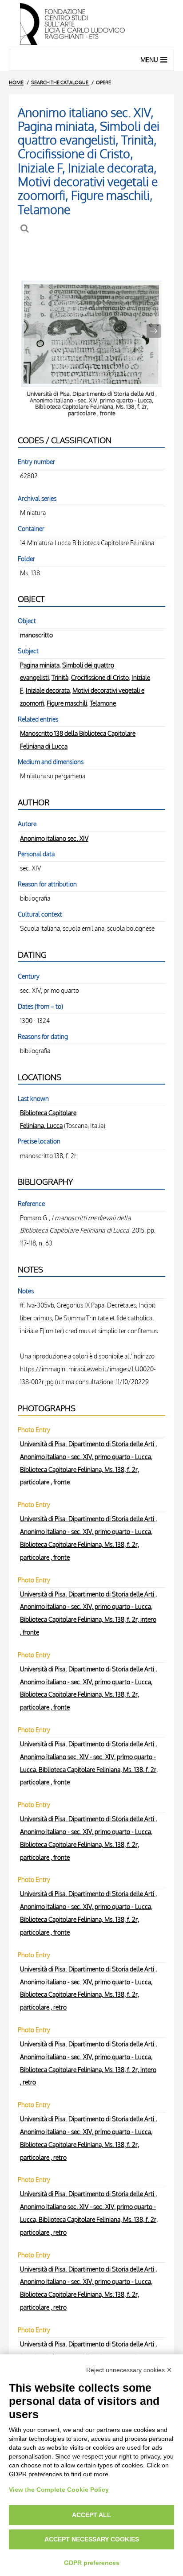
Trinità (60, 677)
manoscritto (36, 635)
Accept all (91, 2515)
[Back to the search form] (26, 228)
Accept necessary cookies (92, 2539)
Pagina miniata (40, 665)
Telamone (103, 703)
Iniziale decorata (48, 690)
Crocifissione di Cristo (100, 677)
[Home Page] (91, 24)
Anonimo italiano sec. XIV (54, 838)
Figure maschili (67, 703)
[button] (154, 331)
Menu (149, 60)
